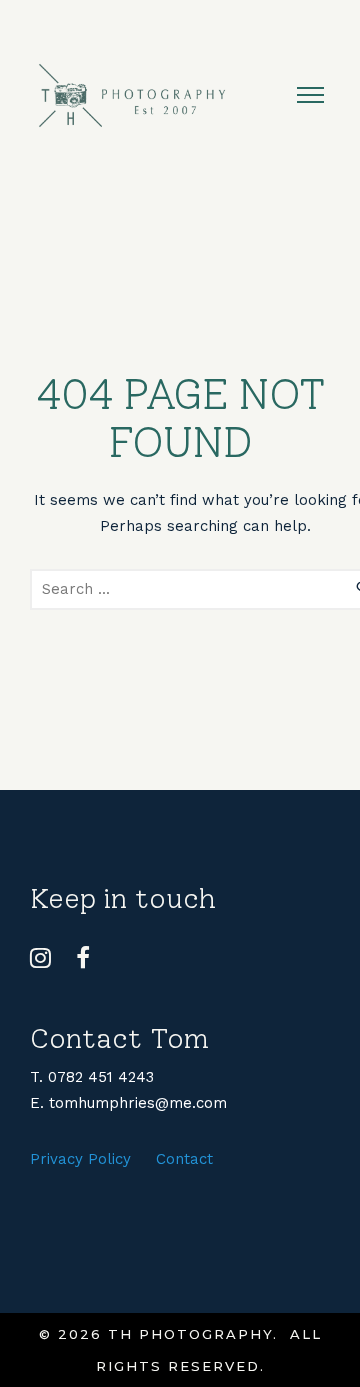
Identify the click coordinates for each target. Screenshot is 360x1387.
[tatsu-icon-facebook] (83, 958)
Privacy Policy (80, 1159)
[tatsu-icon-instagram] (45, 958)
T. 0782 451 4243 (92, 1077)
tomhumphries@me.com (138, 1103)
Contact (184, 1159)
